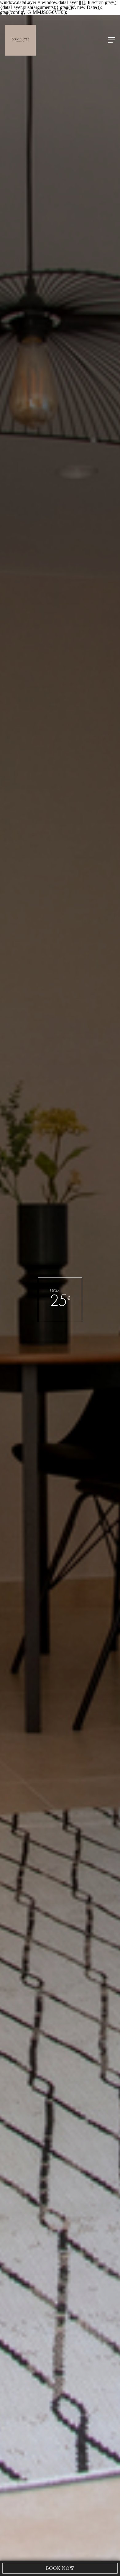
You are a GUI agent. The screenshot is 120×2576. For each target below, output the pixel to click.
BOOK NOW (60, 2568)
